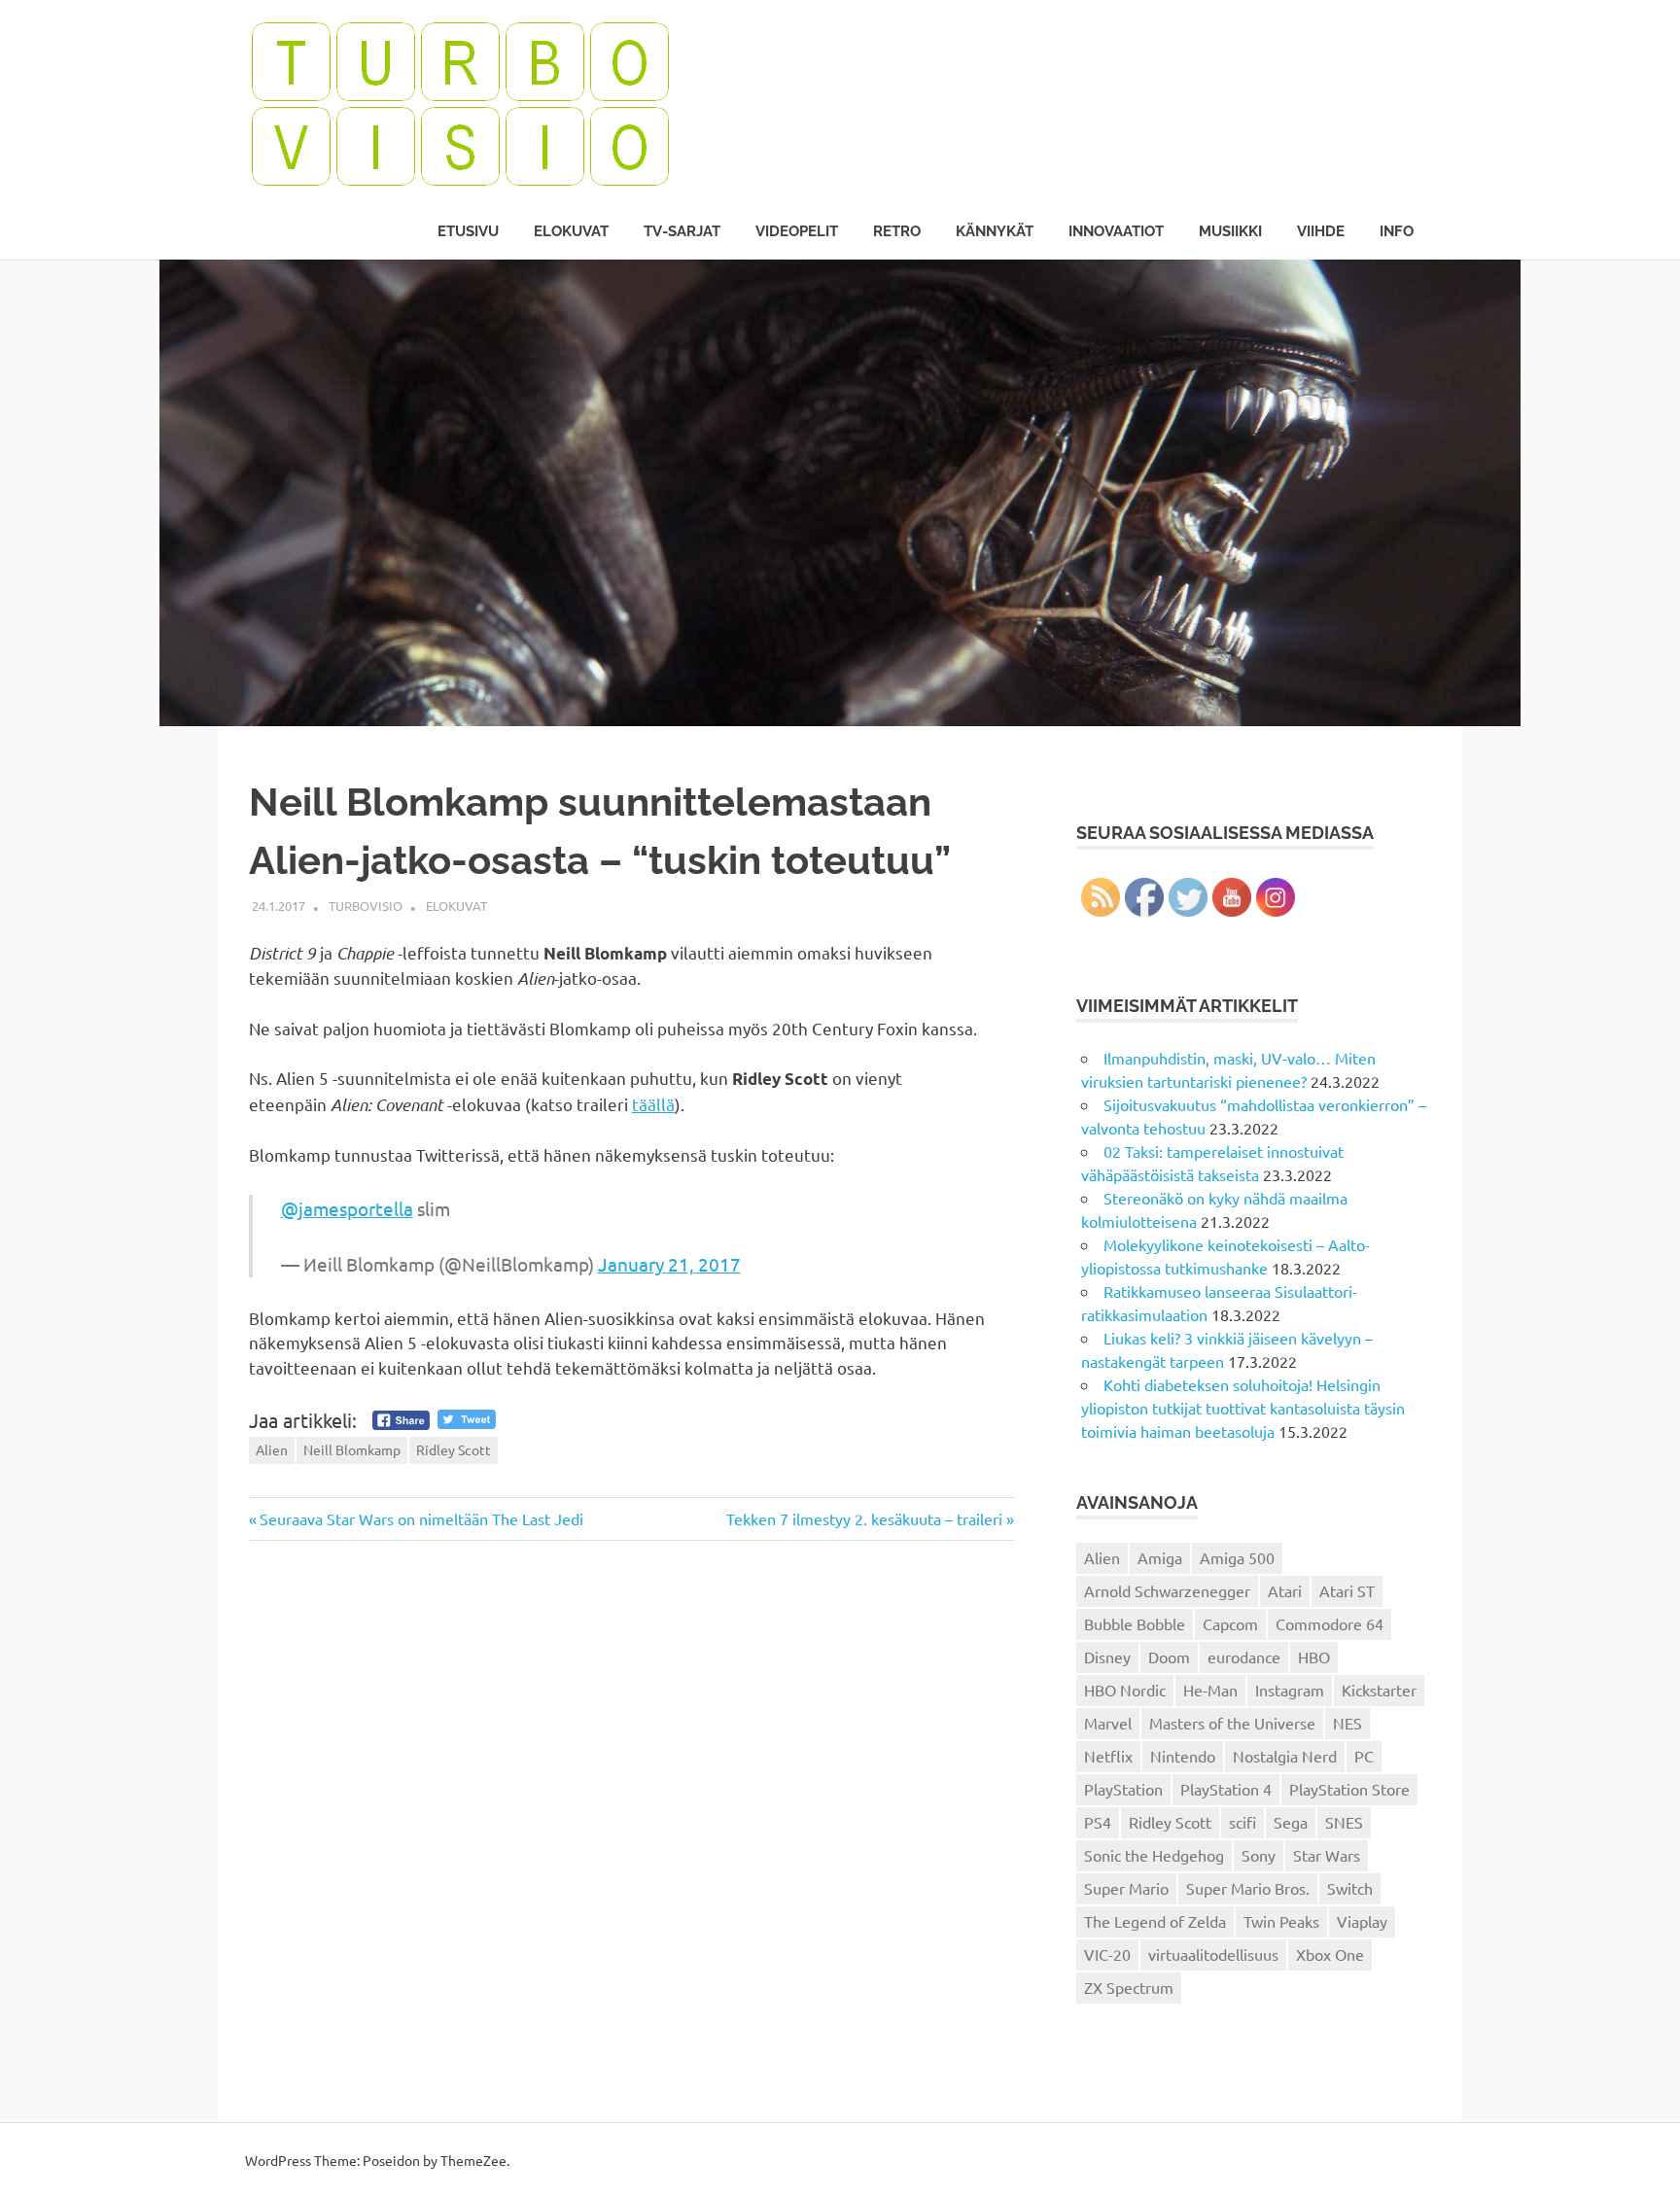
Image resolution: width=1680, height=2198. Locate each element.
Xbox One (1330, 1954)
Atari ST (1347, 1590)
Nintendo (1183, 1756)
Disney (1107, 1657)
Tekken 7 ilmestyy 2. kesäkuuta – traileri (864, 1518)
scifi (1242, 1822)
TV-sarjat (682, 231)
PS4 (1098, 1822)
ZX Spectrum (1129, 1987)
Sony (1259, 1855)
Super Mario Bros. (1248, 1888)
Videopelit (797, 231)
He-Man (1210, 1690)
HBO (1314, 1657)
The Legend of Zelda (1155, 1921)
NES (1347, 1723)
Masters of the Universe (1232, 1723)
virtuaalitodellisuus (1213, 1954)
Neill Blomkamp (352, 1449)
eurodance (1244, 1657)
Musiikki (1230, 231)
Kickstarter (1379, 1690)
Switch (1350, 1888)
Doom (1169, 1657)
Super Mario (1126, 1888)
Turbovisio (366, 906)
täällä (653, 1104)
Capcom (1230, 1623)
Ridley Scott (454, 1449)
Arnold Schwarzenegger (1167, 1590)
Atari (1285, 1590)
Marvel (1108, 1723)
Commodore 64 (1330, 1623)
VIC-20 (1107, 1954)
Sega (1291, 1822)
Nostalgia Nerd (1285, 1756)
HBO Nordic (1125, 1690)
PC (1364, 1756)
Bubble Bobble (1135, 1623)
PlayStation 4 (1226, 1789)
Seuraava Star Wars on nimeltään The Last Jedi (421, 1518)
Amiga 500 (1237, 1557)
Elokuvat (571, 231)
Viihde (1321, 231)
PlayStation (1123, 1789)
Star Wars (1327, 1855)
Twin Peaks (1281, 1921)
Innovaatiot (1116, 231)
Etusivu (468, 231)
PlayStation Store (1349, 1789)
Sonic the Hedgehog (1154, 1855)
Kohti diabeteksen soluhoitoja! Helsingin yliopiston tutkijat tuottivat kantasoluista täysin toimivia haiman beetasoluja (1243, 1408)
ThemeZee (473, 2160)
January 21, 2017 (669, 1264)
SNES (1344, 1822)
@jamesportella (347, 1208)
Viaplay (1362, 1921)
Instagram (1290, 1690)
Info (1397, 231)
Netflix (1108, 1756)
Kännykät (995, 231)
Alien (272, 1449)
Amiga (1160, 1557)
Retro (897, 231)
